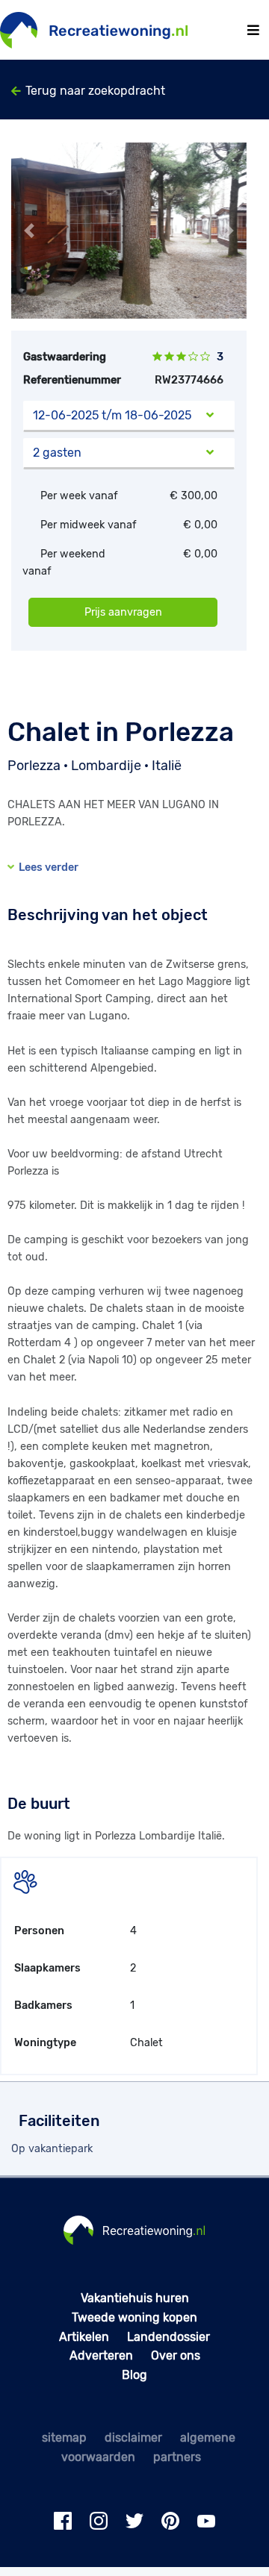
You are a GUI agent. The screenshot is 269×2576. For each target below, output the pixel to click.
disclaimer (133, 2438)
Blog (134, 2375)
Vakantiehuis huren (135, 2298)
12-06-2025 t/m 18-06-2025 (112, 415)
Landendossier (168, 2337)
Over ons (176, 2355)
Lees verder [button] (46, 867)
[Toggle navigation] (253, 30)
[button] (29, 231)
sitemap (64, 2438)
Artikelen (84, 2337)
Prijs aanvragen (123, 612)
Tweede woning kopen (134, 2317)
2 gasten (57, 453)
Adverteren (101, 2355)
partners (177, 2457)
